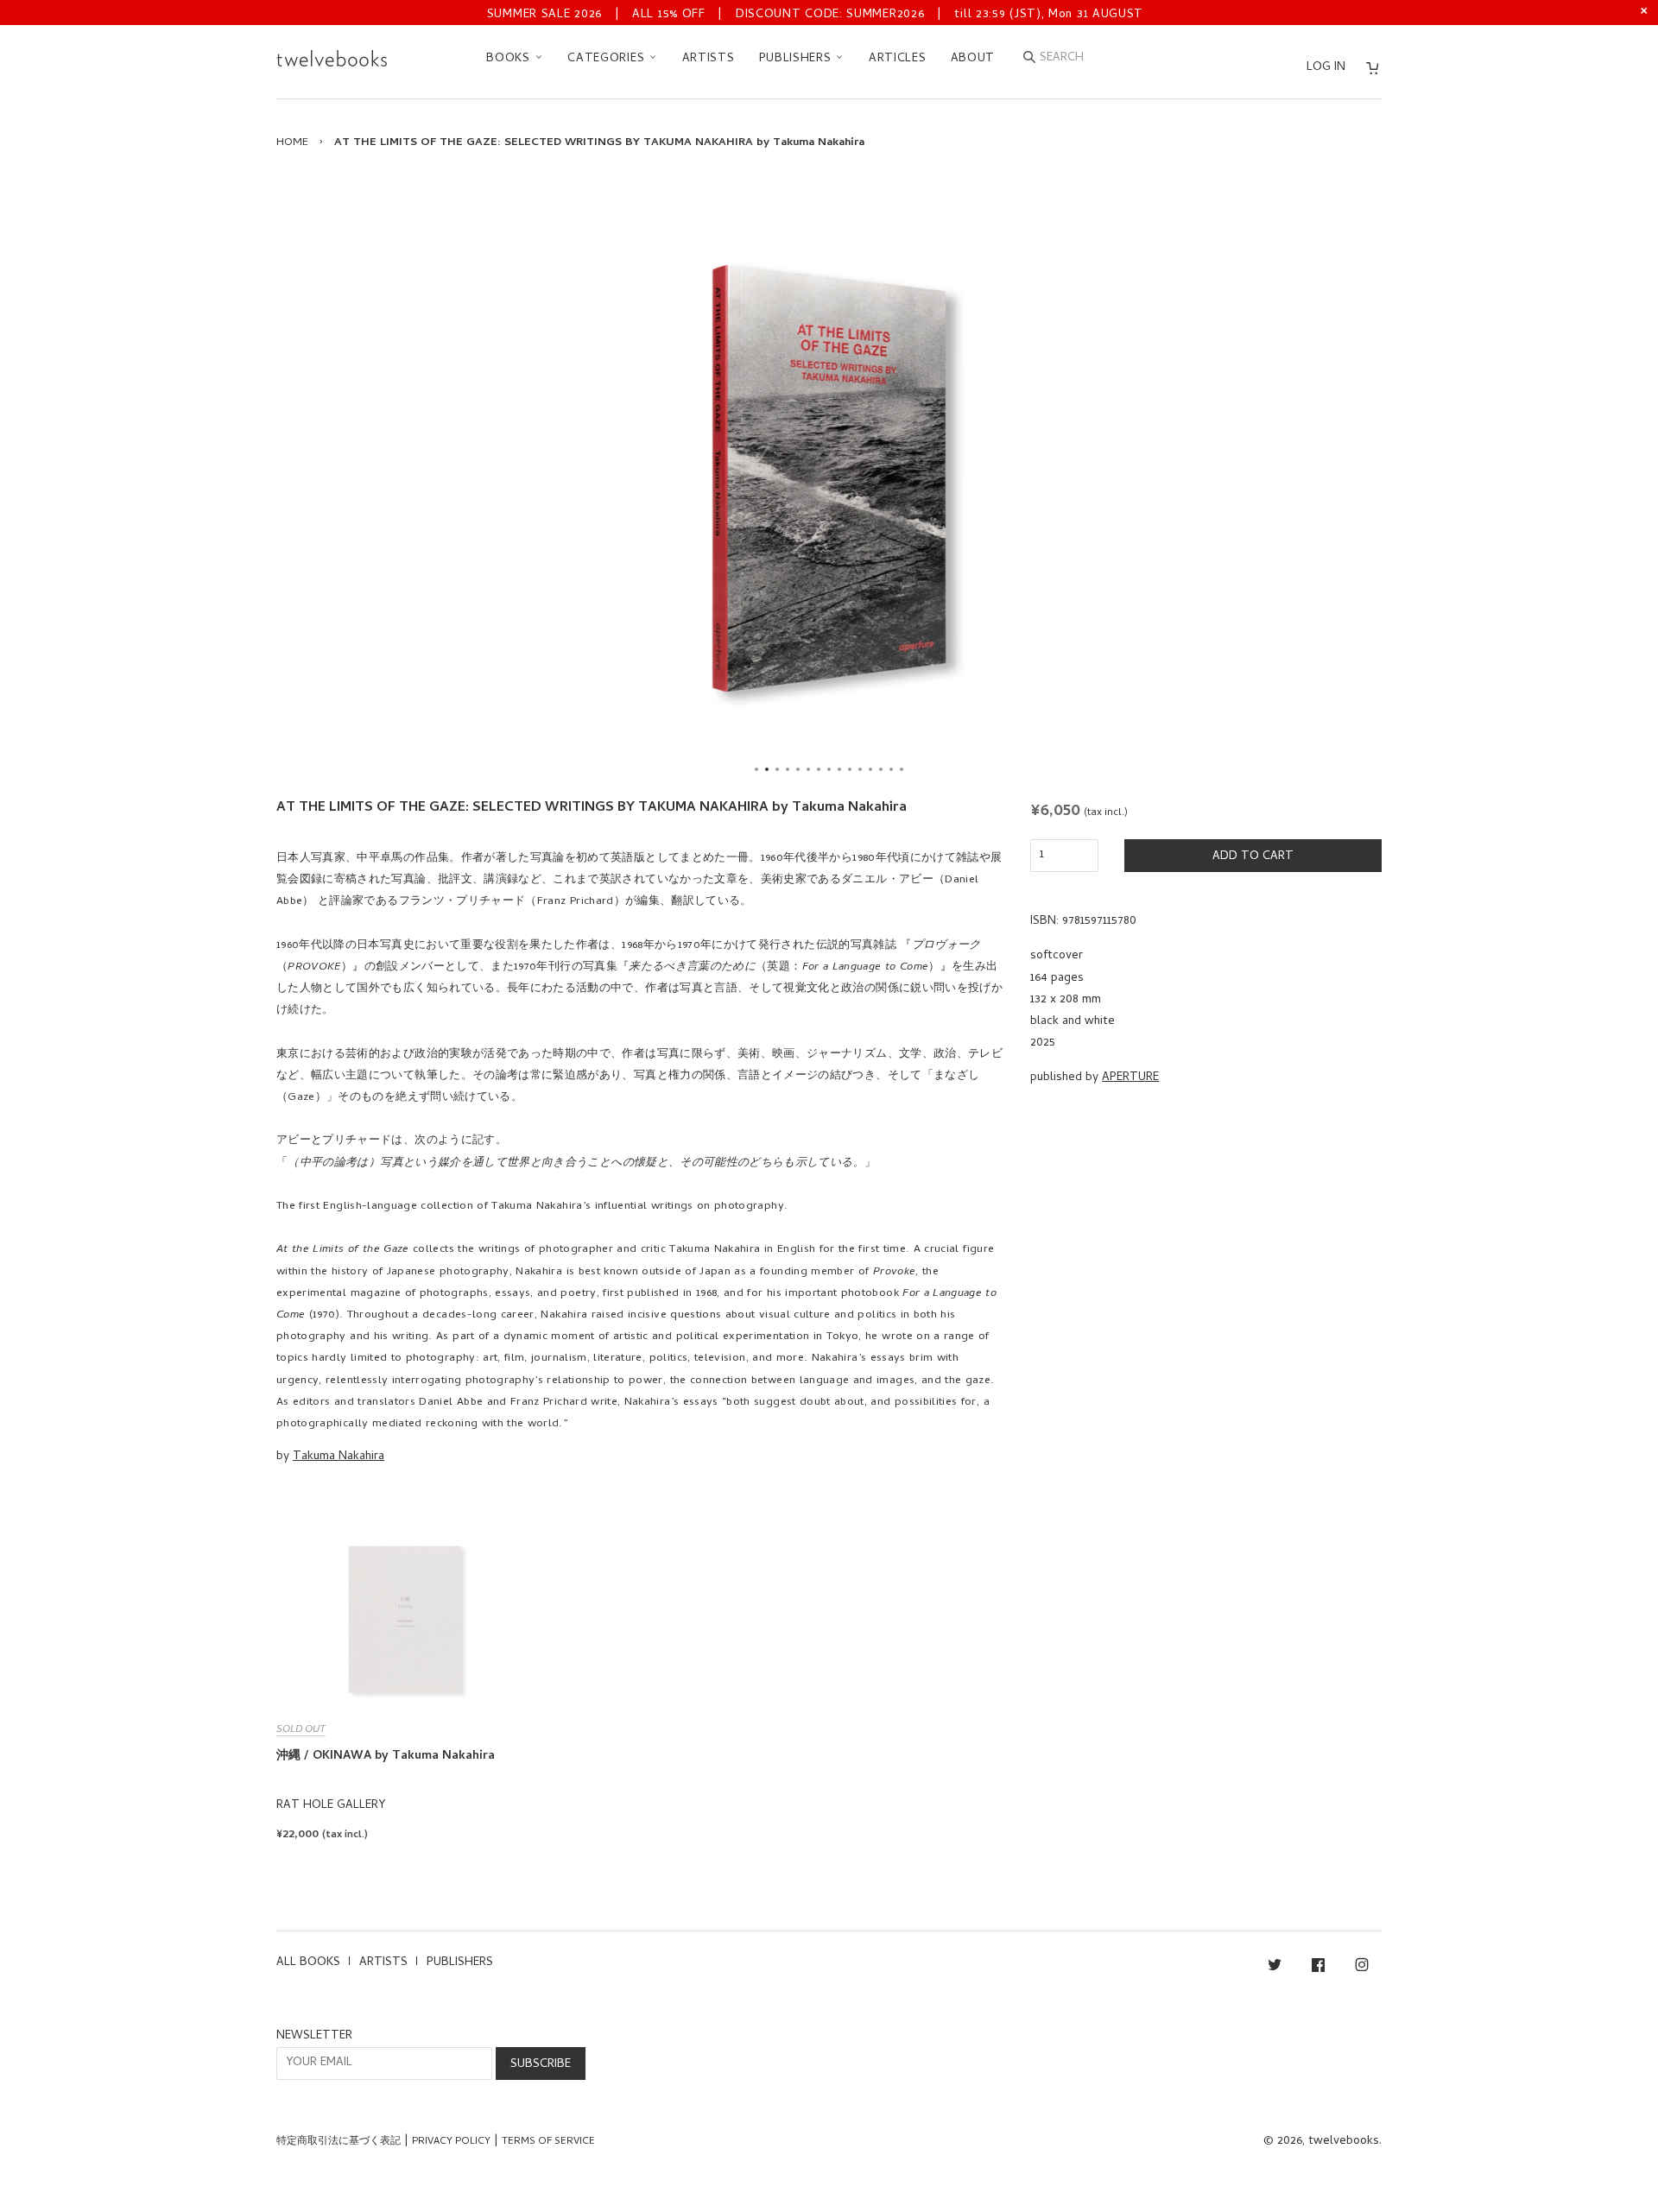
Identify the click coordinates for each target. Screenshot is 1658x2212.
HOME (292, 143)
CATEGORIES (608, 59)
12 (870, 769)
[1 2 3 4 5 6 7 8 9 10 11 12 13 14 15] (829, 478)
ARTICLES (898, 59)
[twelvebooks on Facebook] (1318, 1968)
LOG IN (1326, 68)
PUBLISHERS (797, 59)
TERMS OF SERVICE (548, 2142)
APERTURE (1130, 1078)
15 (902, 769)
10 (850, 769)
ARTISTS (709, 59)
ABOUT (973, 59)
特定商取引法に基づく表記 (339, 2142)
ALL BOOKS (308, 1963)
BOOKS (510, 59)
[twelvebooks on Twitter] (1275, 1968)
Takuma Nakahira (339, 1457)
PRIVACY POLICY (451, 2142)
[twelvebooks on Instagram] (1362, 1968)
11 (860, 769)
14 (891, 769)
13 (881, 769)
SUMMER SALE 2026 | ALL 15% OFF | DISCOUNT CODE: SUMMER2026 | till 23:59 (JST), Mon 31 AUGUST (815, 15)
